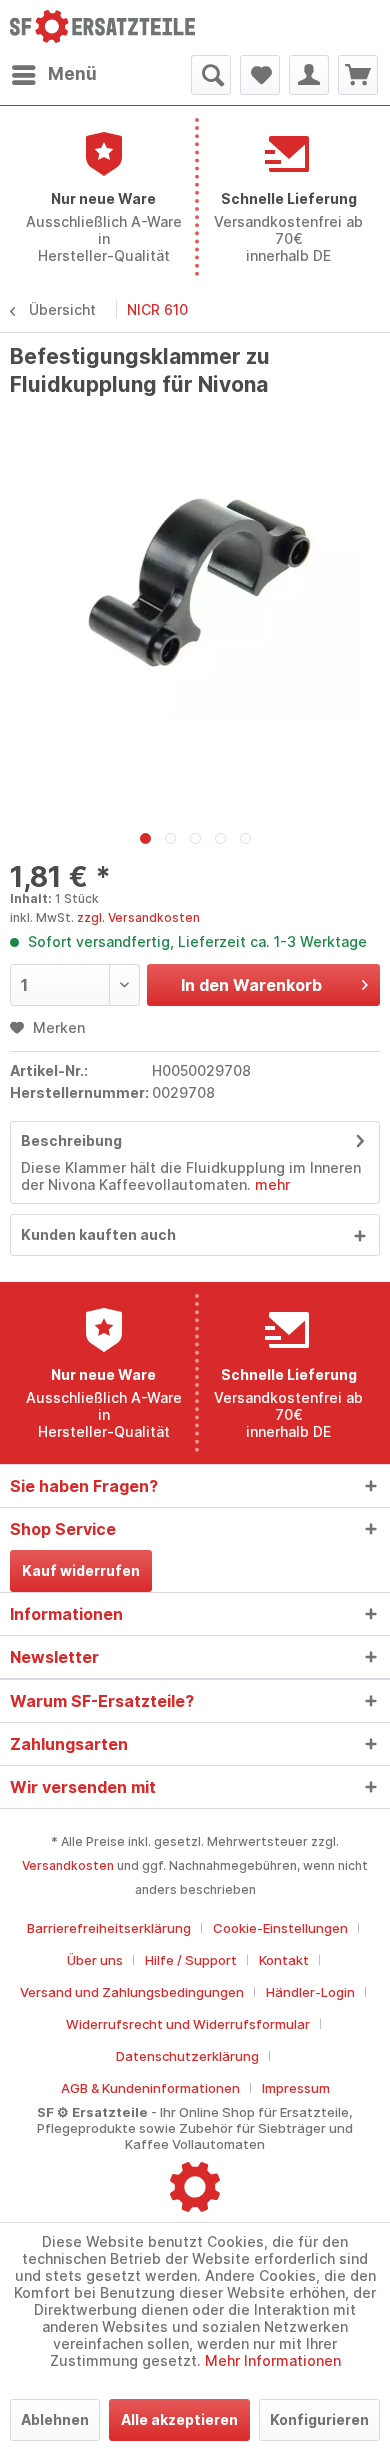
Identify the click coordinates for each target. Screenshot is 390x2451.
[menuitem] (53, 75)
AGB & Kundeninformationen (150, 2088)
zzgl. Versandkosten (138, 917)
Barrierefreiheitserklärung (109, 1928)
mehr (270, 1184)
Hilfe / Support (191, 1960)
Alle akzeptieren (179, 2419)
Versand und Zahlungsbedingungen (132, 1992)
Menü (72, 74)
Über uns (95, 1960)
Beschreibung (71, 1140)
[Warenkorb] (358, 75)
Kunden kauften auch (98, 1234)
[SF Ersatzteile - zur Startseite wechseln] (102, 27)
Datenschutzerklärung (187, 2056)
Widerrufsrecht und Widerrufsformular (188, 2024)
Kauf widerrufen (81, 1570)
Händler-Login (310, 1992)
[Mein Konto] (309, 75)
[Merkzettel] (260, 75)
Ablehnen (55, 2419)
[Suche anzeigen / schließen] (211, 75)
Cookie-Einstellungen (280, 1928)
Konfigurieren (319, 2419)
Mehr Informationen (273, 2360)
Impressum (296, 2088)
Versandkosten (68, 1865)
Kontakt (284, 1960)
